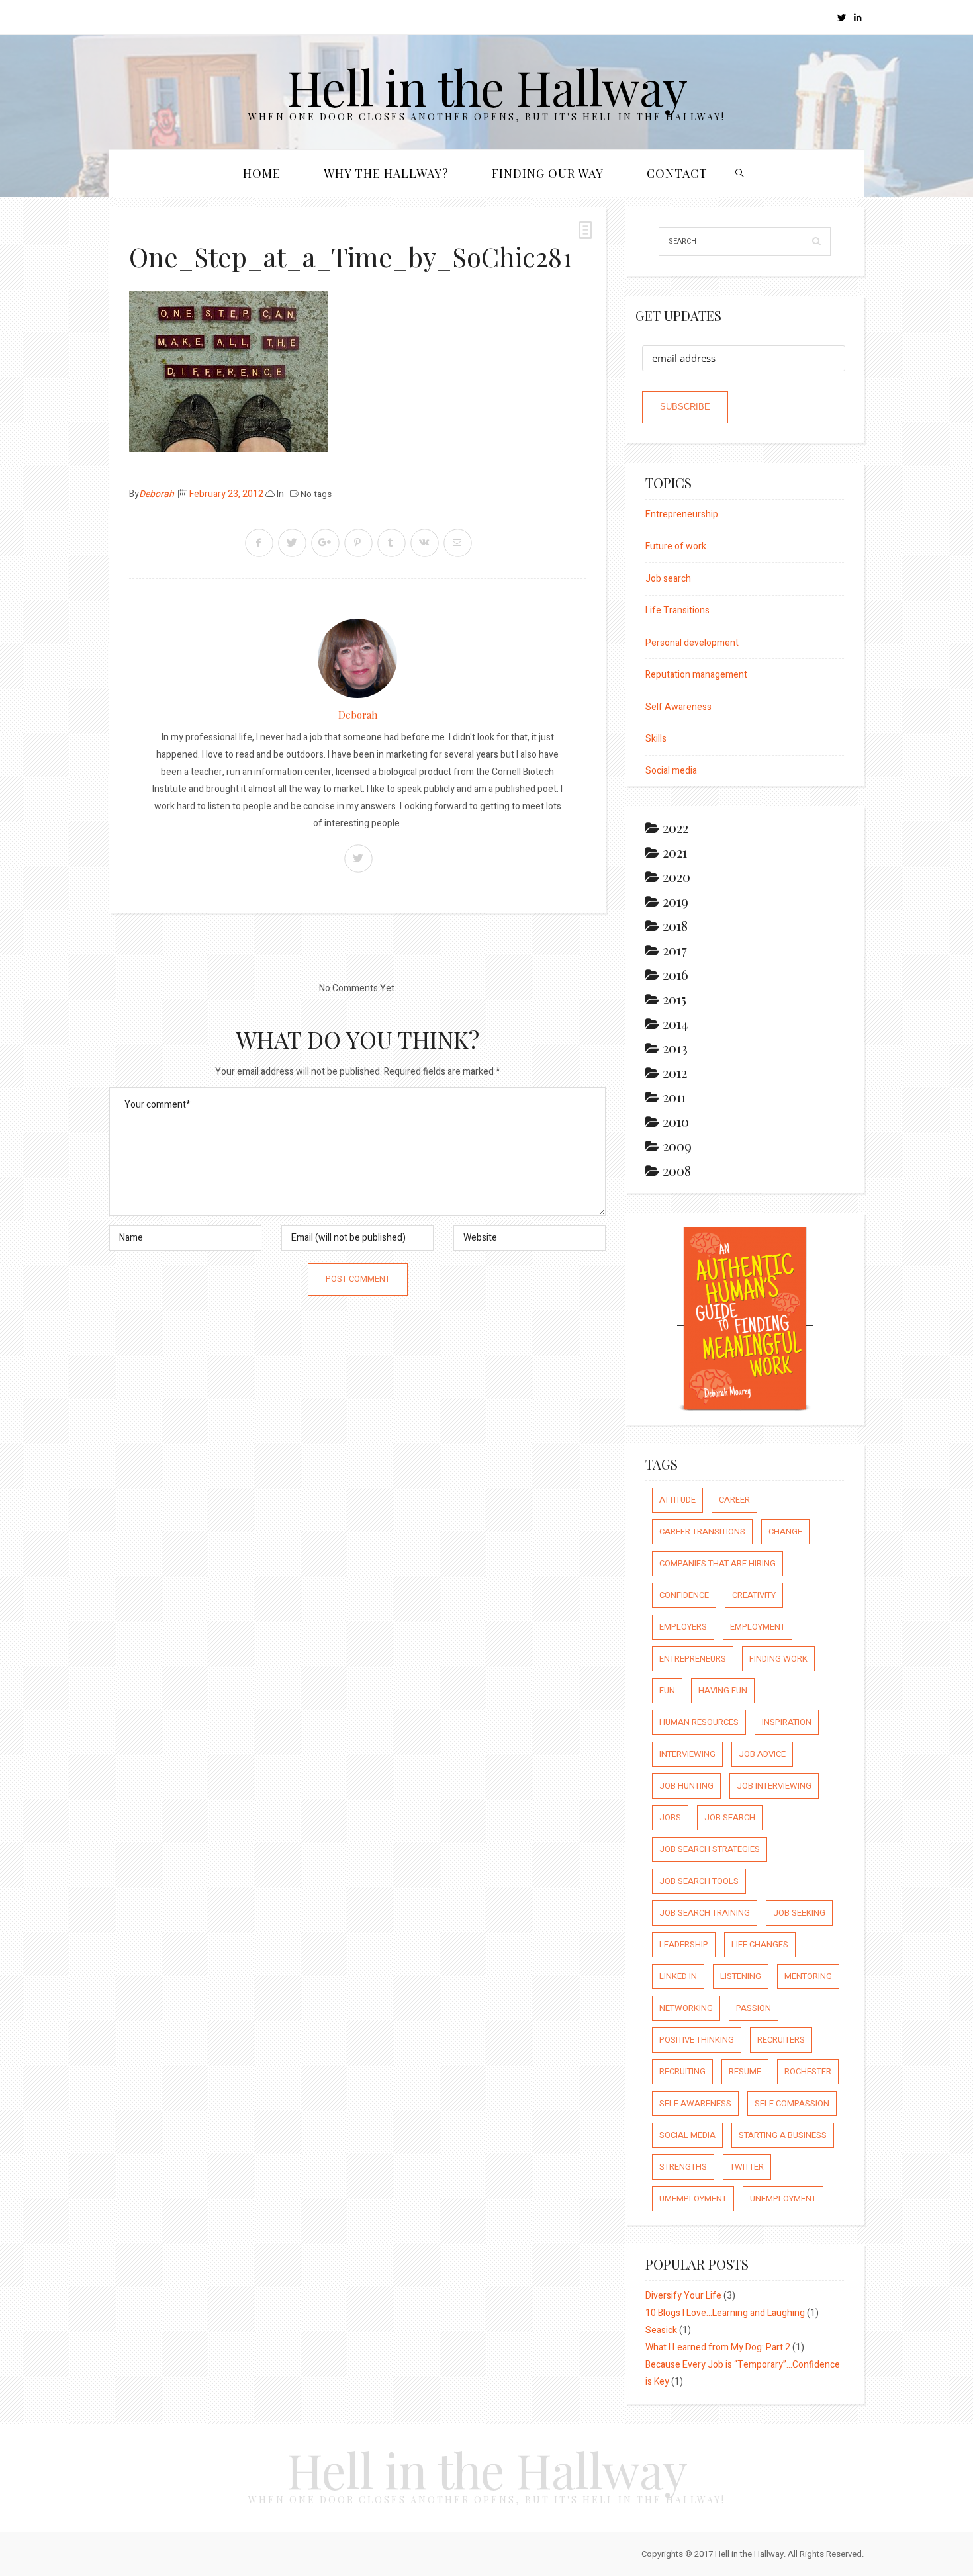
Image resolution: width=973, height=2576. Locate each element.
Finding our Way (548, 173)
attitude (677, 1500)
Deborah (157, 494)
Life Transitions (677, 610)
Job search (668, 579)
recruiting (682, 2071)
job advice (762, 1754)
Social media (671, 771)
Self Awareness (678, 707)
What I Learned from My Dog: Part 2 (718, 2347)
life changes (760, 1944)
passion (754, 2008)
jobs (670, 1817)
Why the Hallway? (386, 173)
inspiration (787, 1722)
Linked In (678, 1976)
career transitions (702, 1532)
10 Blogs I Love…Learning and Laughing (725, 2313)
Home (262, 173)
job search (730, 1817)
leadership (684, 1944)
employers (683, 1627)
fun (667, 1690)
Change (785, 1532)
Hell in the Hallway (487, 86)
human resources (699, 1722)
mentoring (808, 1976)
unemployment (783, 2198)
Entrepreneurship (682, 514)
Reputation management (696, 675)
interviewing (687, 1754)
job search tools (699, 1881)
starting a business (783, 2135)
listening (741, 1976)
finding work (778, 1659)
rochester (808, 2071)
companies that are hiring (718, 1563)
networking (686, 2008)
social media (687, 2135)
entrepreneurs (693, 1659)
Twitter (747, 2167)
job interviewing (774, 1786)
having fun (723, 1690)
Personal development (692, 643)
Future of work (676, 546)
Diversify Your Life (683, 2296)
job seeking (799, 1913)
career (734, 1500)
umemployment (693, 2198)
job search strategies (710, 1849)
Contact (677, 173)
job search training (705, 1913)
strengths (683, 2167)
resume (745, 2071)
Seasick (661, 2330)
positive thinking (697, 2040)
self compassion (792, 2103)
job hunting (686, 1786)
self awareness (695, 2103)
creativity (754, 1595)
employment (758, 1627)
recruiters (781, 2040)
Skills (656, 739)
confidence (684, 1595)
